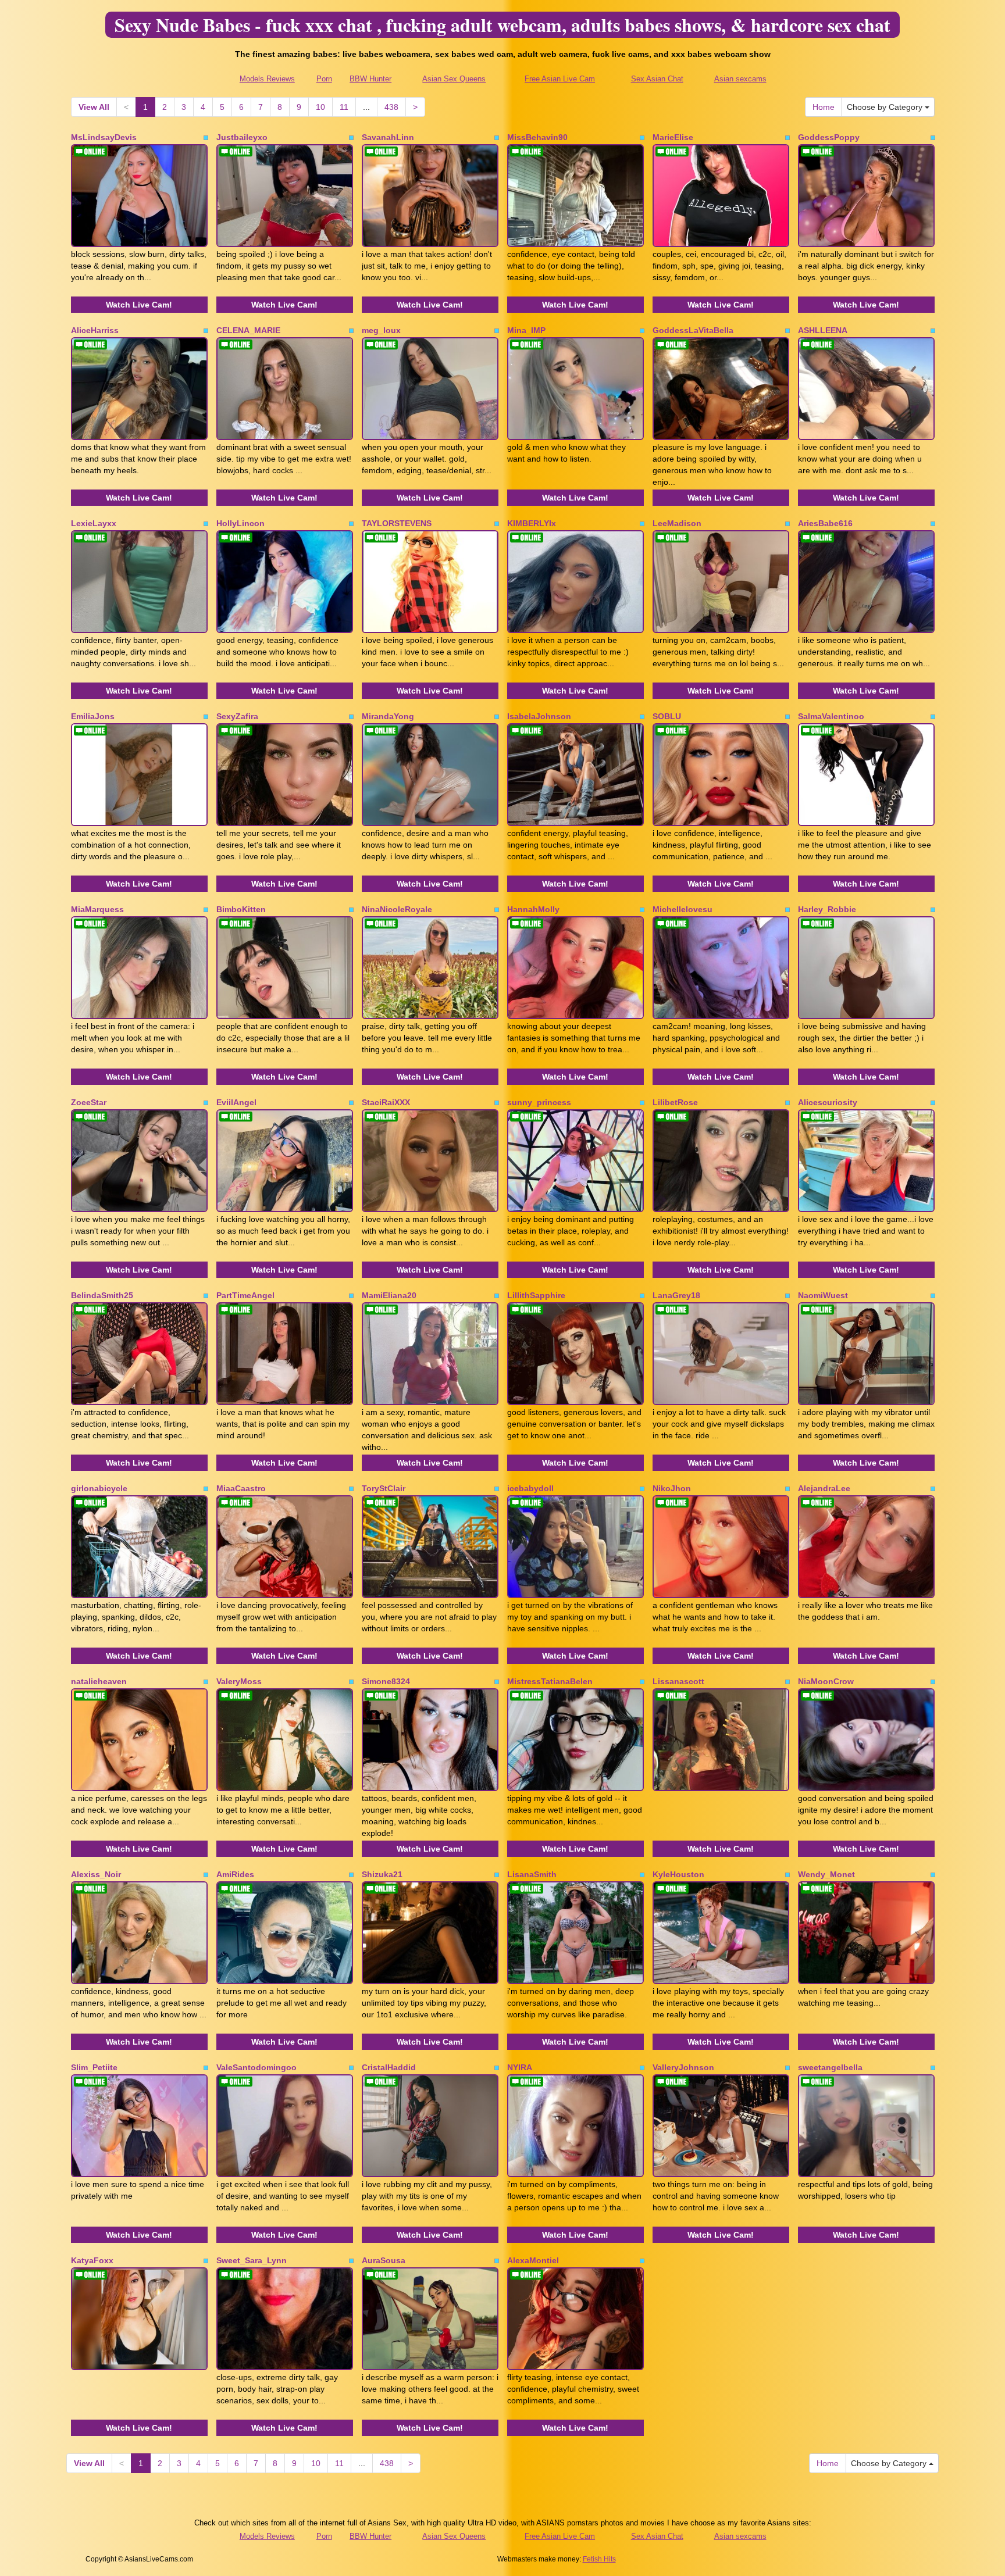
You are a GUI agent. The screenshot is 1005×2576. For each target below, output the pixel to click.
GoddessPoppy (829, 137)
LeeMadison (677, 523)
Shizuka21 (382, 1874)
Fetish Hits (599, 2559)
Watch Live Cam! (139, 305)
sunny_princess (539, 1102)
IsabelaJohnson (539, 716)
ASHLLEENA (823, 330)
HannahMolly (533, 909)
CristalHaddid (389, 2067)
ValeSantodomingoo (256, 2067)
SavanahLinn (388, 137)
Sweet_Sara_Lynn (252, 2260)
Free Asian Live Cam (560, 79)
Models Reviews (267, 79)
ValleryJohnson (683, 2067)
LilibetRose (675, 1102)
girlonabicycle (99, 1488)
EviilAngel (236, 1102)
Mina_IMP (526, 330)
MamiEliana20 (389, 1295)
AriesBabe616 (825, 523)
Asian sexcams (740, 79)
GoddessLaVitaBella (693, 330)
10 (320, 107)
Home (824, 107)
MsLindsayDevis (104, 137)
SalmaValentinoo (831, 716)
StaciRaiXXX (386, 1102)
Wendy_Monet (826, 1874)
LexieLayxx (94, 523)
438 (391, 107)
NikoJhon (672, 1488)
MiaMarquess (97, 909)
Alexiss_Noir (96, 1874)
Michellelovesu (683, 909)
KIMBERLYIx (532, 523)
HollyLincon (240, 523)
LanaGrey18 (676, 1295)
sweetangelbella (830, 2067)
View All (94, 107)
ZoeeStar (89, 1102)
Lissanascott (678, 1681)
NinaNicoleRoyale (397, 909)
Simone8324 (386, 1681)
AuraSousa (384, 2260)
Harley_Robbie (827, 909)
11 (344, 107)
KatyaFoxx (92, 2260)
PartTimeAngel (245, 1295)
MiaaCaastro (241, 1488)
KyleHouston (678, 1874)
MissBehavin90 (537, 137)
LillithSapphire (536, 1295)
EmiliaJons (93, 716)
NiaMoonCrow (826, 1681)
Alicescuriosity (828, 1102)
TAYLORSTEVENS (397, 523)
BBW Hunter (370, 79)
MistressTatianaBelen (550, 1681)
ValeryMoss (239, 1681)
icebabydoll (530, 1488)
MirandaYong (388, 716)
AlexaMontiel (533, 2260)
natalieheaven (99, 1681)
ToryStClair (384, 1488)
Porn (324, 79)
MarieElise (673, 137)
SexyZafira (237, 716)
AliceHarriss (95, 330)
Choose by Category (886, 107)
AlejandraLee (824, 1488)
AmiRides (235, 1874)
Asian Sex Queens (454, 79)
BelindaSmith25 (102, 1295)
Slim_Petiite (94, 2067)
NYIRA (520, 2067)
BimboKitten (241, 909)
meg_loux (381, 330)
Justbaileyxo (242, 137)
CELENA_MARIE (248, 330)
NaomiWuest (823, 1295)
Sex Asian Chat (657, 79)
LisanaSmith (532, 1874)
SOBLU (667, 716)
